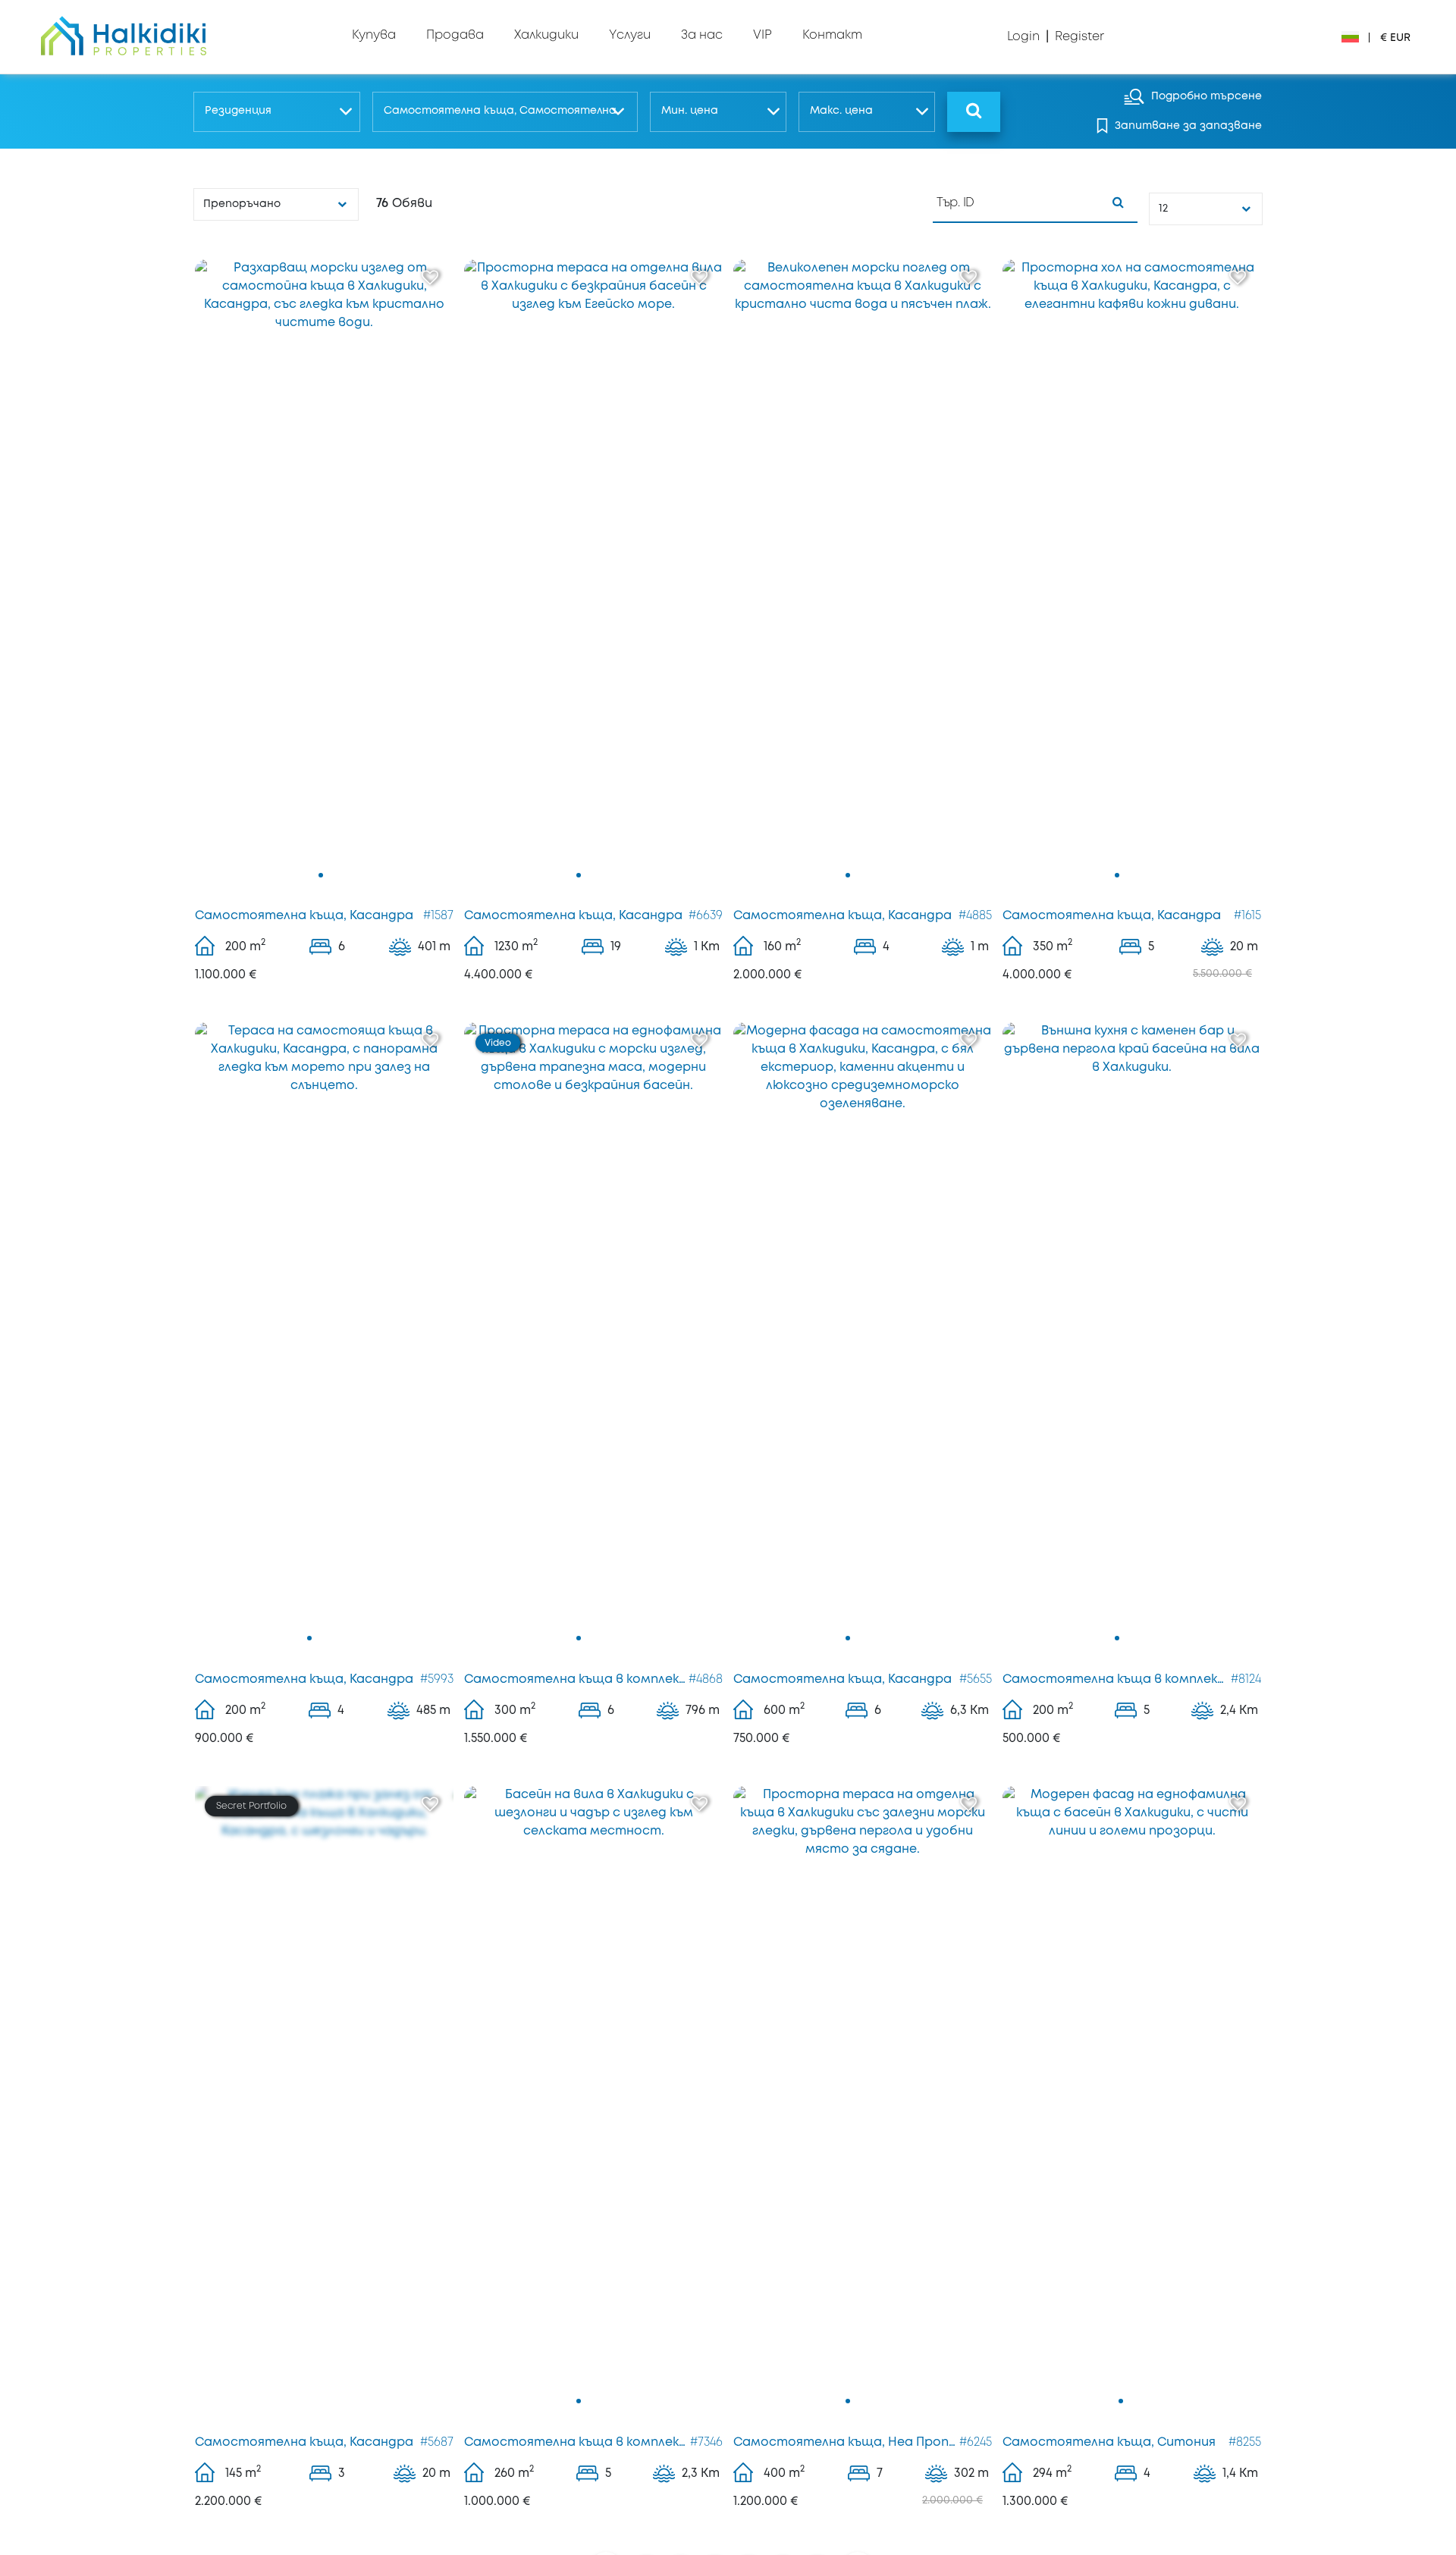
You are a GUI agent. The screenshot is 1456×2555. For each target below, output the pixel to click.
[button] (276, 112)
